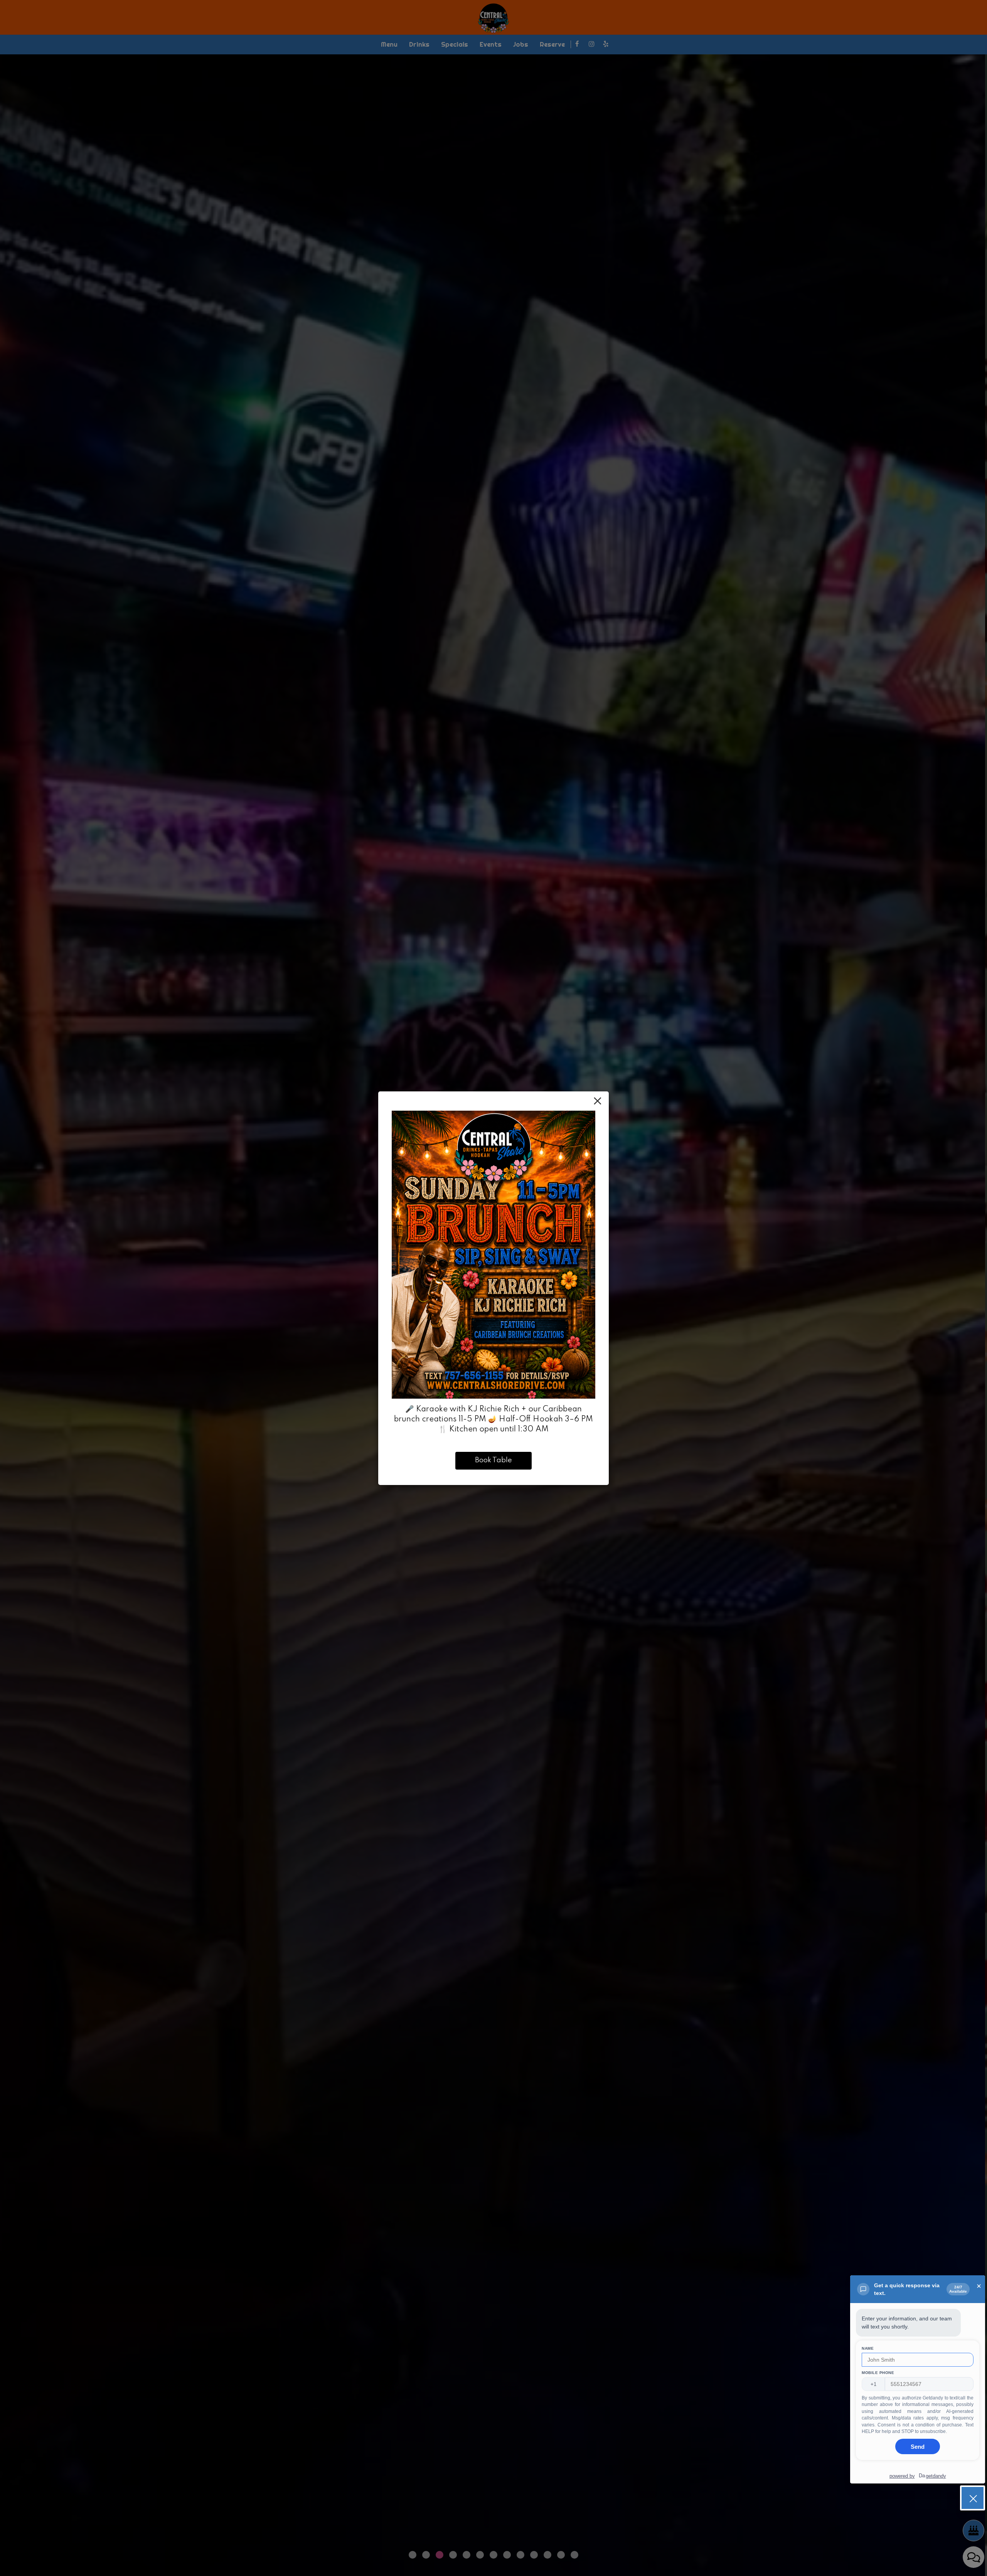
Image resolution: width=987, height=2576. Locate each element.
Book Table (493, 1460)
